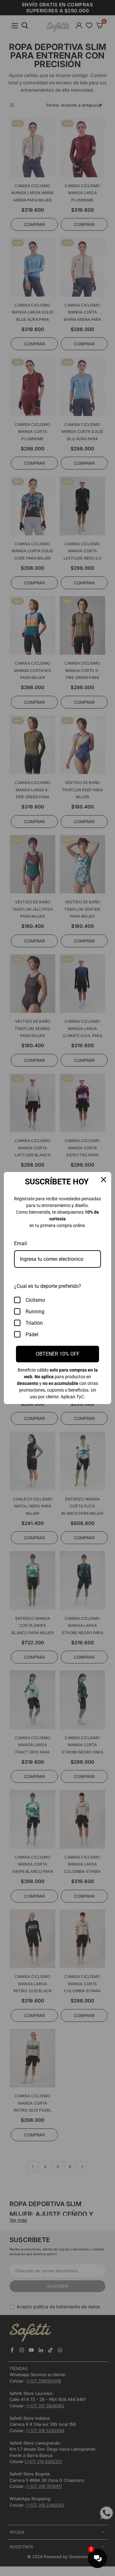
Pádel (32, 1334)
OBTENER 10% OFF (58, 1354)
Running (35, 1312)
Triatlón (34, 1323)
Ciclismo (35, 1300)
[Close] (103, 1180)
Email (20, 1243)
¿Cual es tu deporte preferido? (48, 1286)
